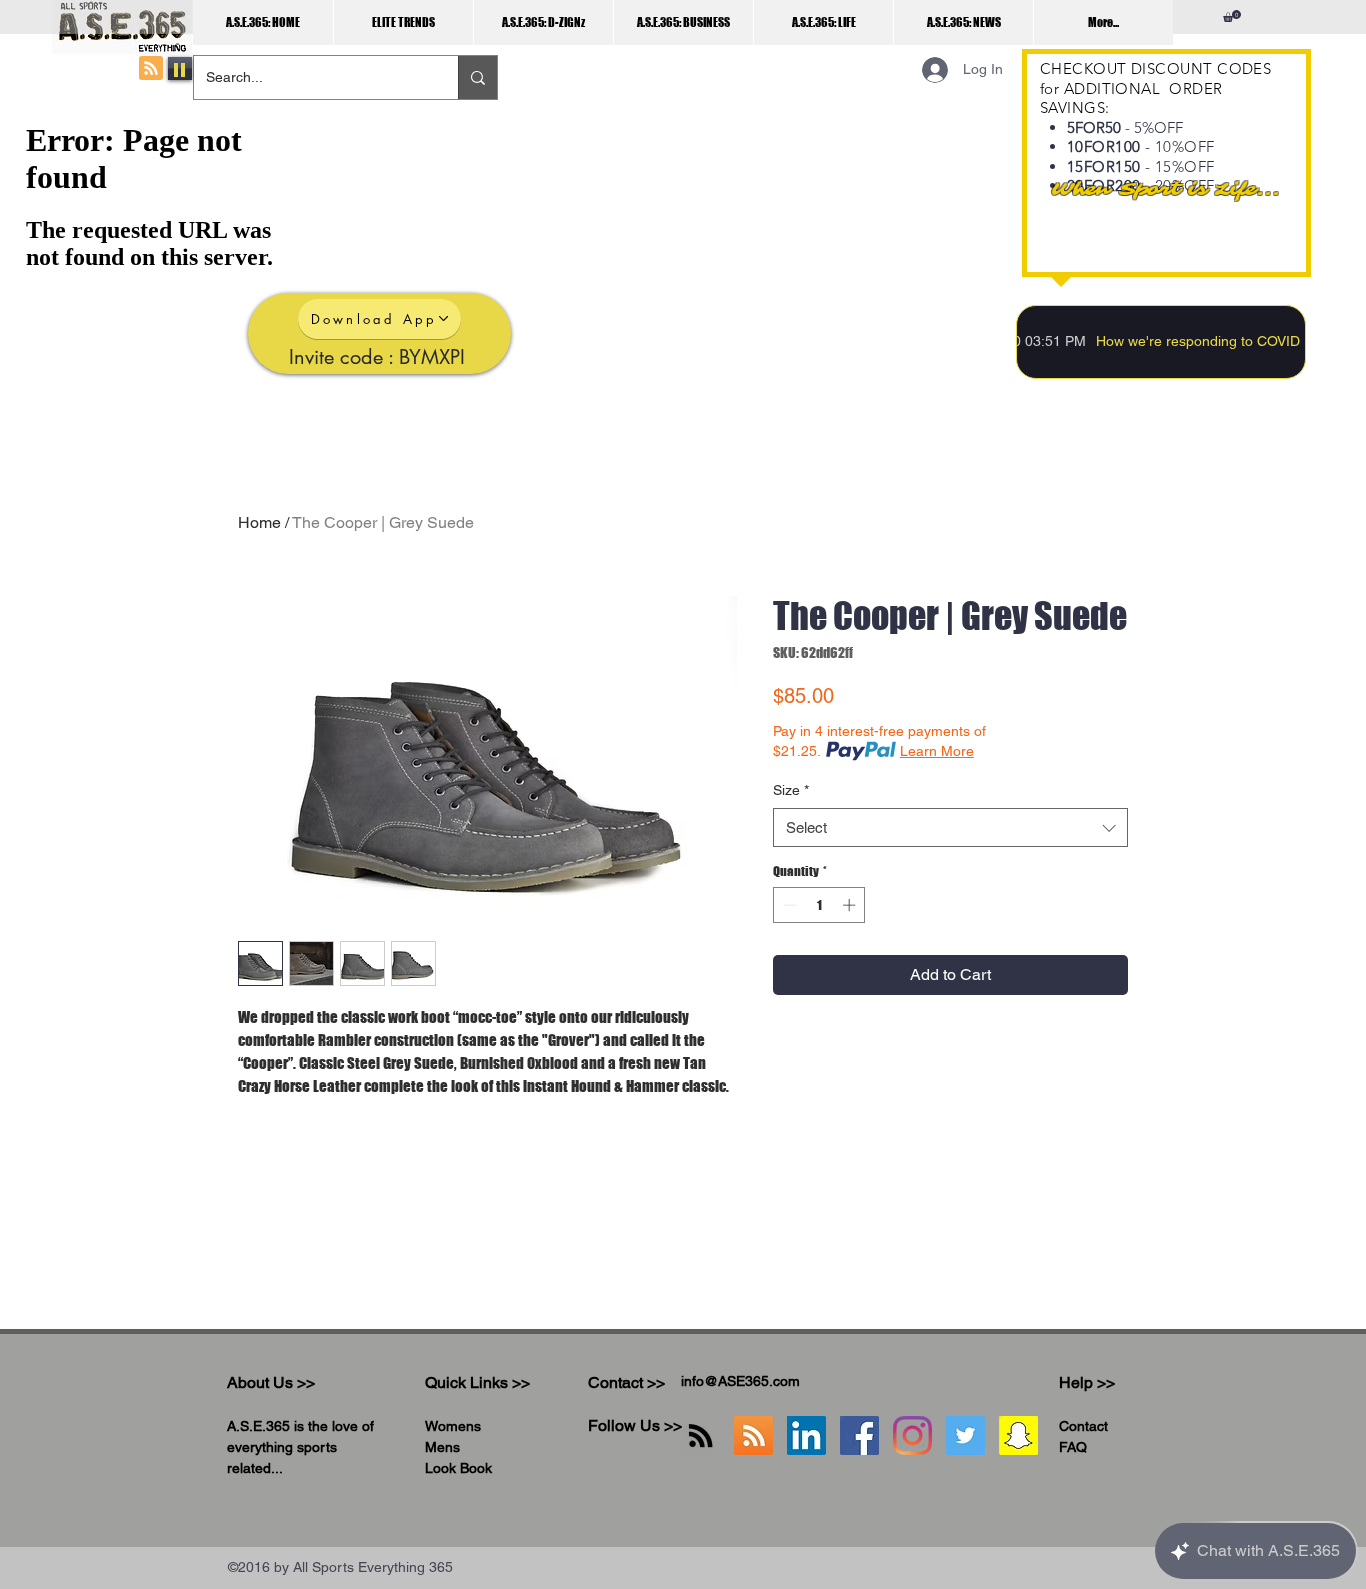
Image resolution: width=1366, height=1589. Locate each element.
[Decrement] (788, 905)
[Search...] (477, 77)
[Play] (180, 68)
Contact (1083, 1426)
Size (791, 790)
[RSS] (700, 1435)
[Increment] (851, 905)
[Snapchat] (1018, 1435)
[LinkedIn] (806, 1435)
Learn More (937, 751)
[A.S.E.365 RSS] (753, 1435)
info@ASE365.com (740, 1381)
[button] (1232, 16)
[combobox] (950, 827)
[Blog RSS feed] (151, 69)
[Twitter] (965, 1435)
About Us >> (271, 1382)
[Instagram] (912, 1435)
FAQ (1073, 1447)
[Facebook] (859, 1435)
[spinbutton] (819, 905)
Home (259, 522)
